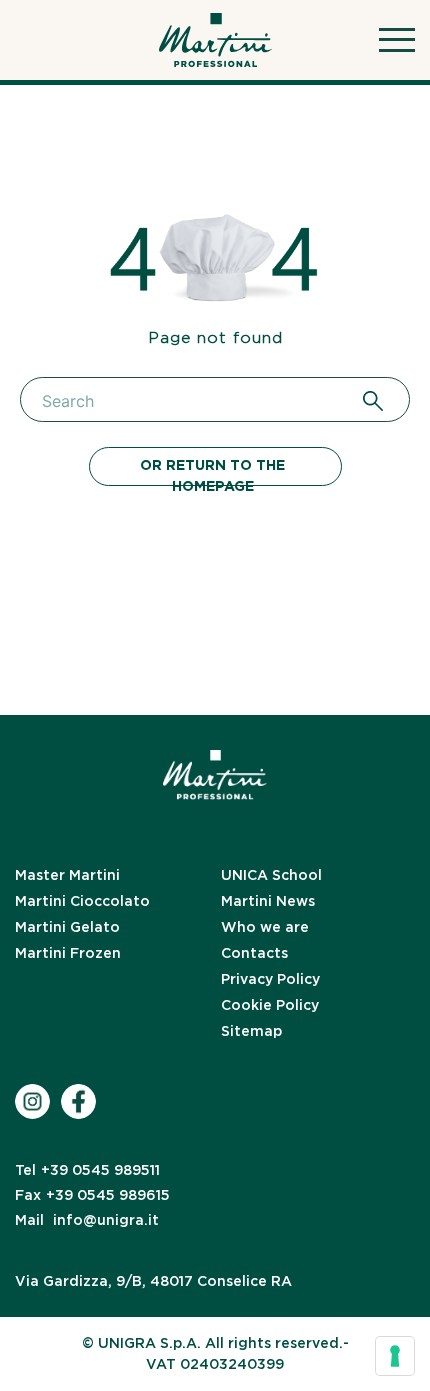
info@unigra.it (87, 1220)
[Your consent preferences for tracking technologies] (395, 1356)
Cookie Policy (270, 1005)
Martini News (268, 901)
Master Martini (67, 875)
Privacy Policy (270, 979)
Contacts (254, 953)
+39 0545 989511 (87, 1170)
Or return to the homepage (212, 471)
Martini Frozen (68, 953)
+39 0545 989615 (92, 1195)
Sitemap (251, 1031)
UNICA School (271, 875)
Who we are (265, 927)
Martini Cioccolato (82, 901)
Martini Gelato (67, 927)
